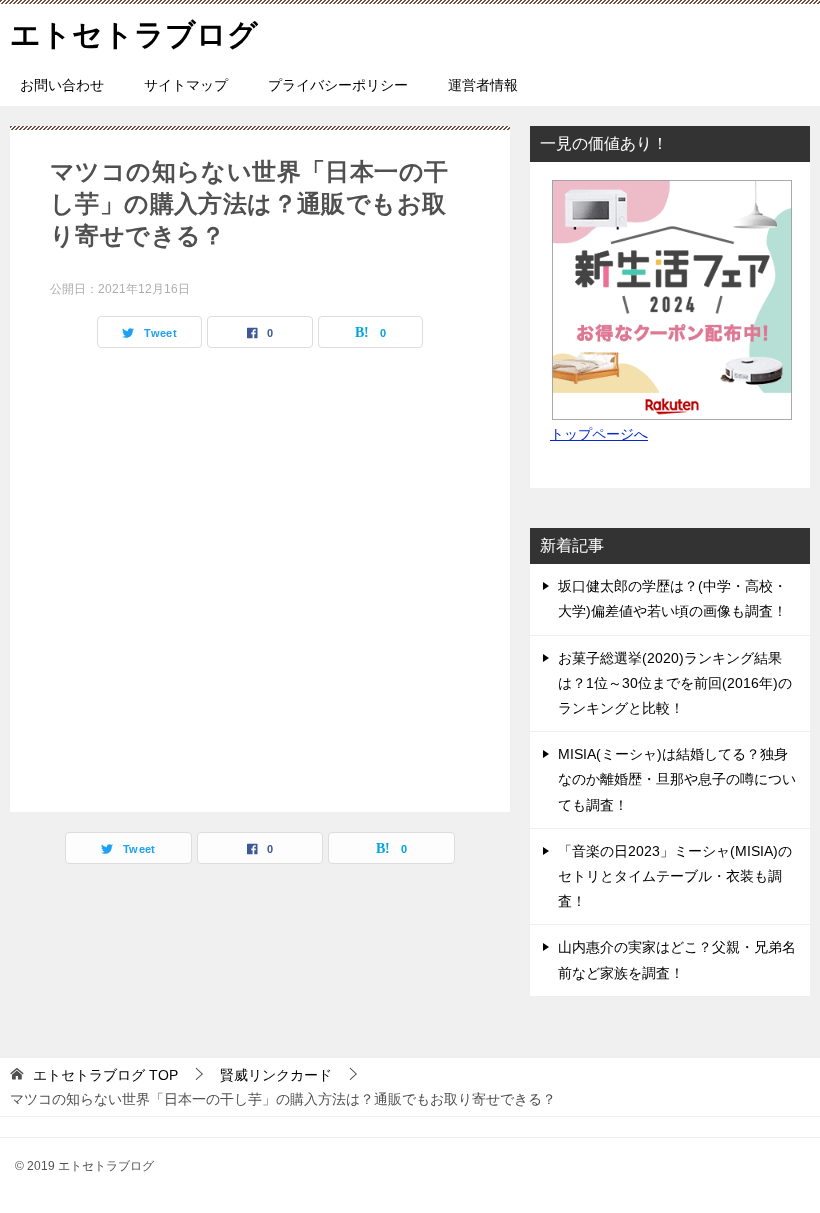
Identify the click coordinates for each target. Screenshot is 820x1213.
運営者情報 (483, 85)
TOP (105, 1075)
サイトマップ (186, 85)
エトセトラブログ (134, 34)
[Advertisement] (260, 575)
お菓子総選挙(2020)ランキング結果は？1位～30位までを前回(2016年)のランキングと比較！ (675, 683)
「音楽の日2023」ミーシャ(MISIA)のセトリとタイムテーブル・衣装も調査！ (675, 876)
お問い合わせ (62, 85)
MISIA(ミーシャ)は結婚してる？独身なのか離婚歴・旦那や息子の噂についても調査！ (677, 779)
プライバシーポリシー (338, 85)
